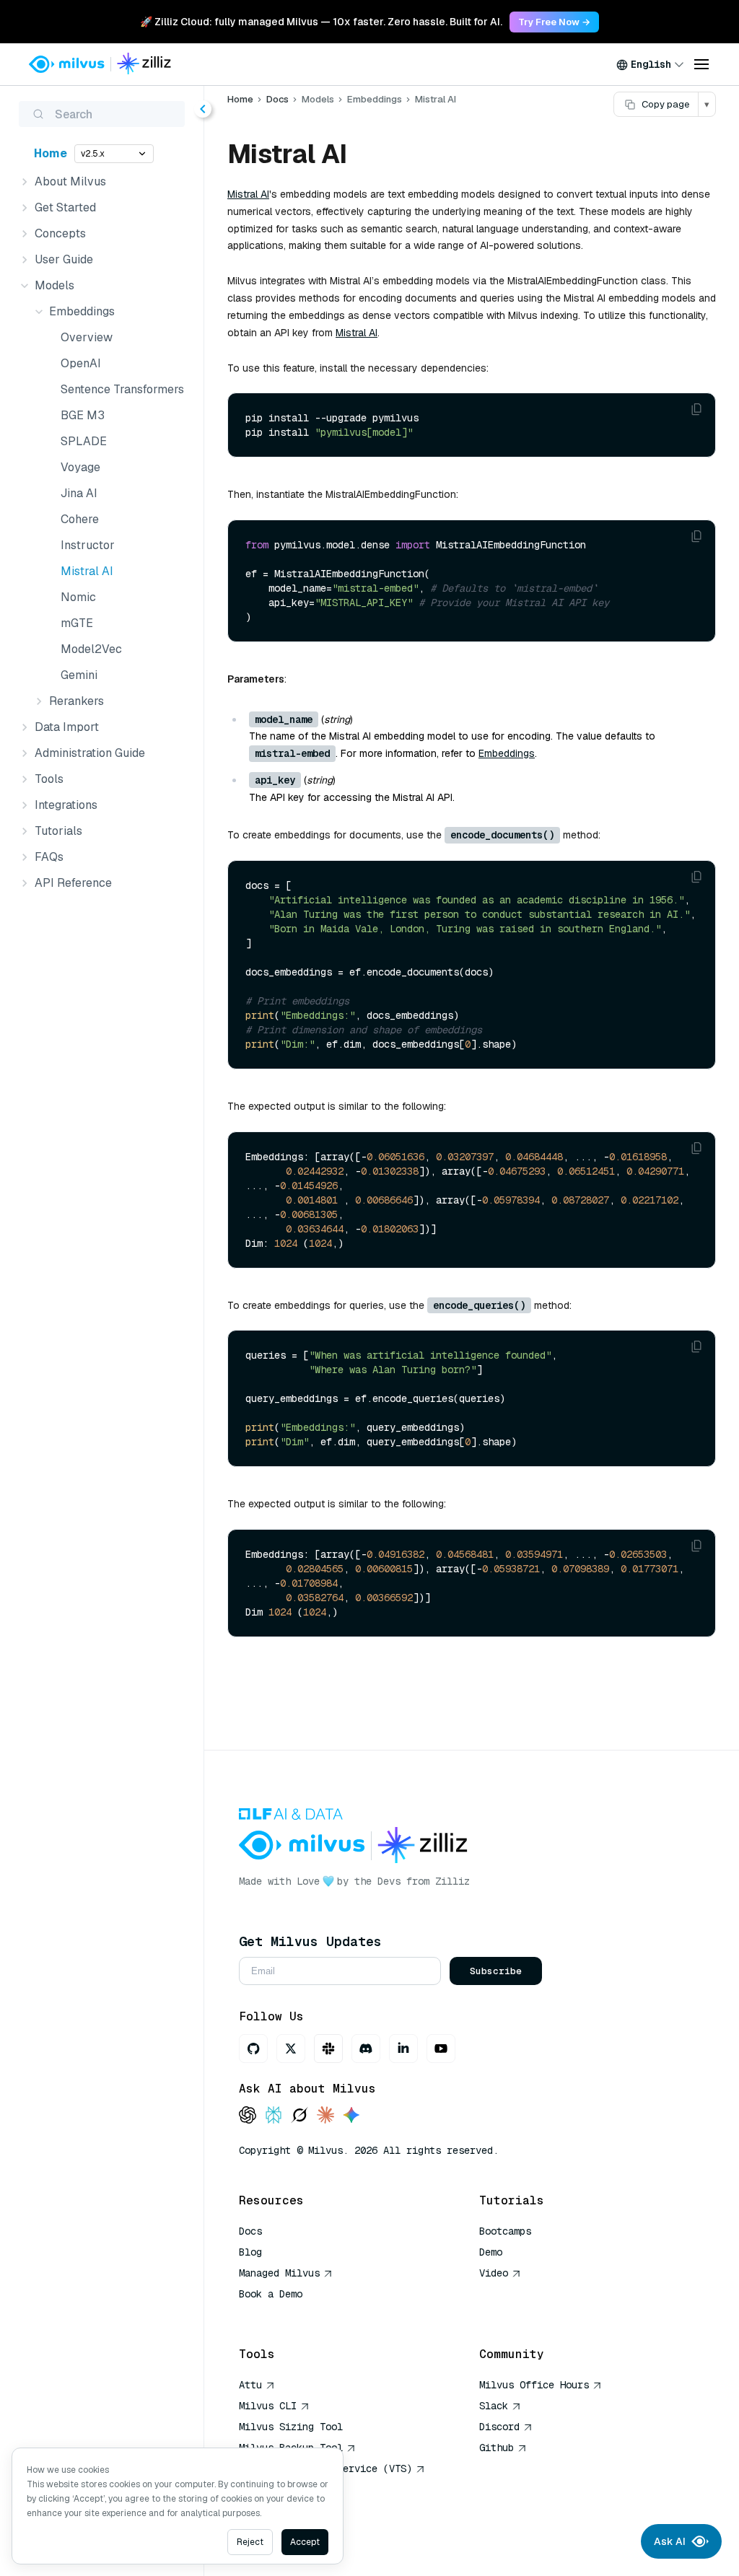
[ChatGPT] (248, 2116)
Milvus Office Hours (534, 2385)
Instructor (88, 545)
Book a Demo (271, 2294)
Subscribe (496, 1971)
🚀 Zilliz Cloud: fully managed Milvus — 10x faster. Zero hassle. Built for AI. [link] (321, 22)
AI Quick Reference (291, 2315)
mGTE (77, 623)
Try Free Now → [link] (554, 22)
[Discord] (366, 2049)
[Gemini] (351, 2116)
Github (497, 2448)
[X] (291, 2049)
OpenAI (81, 363)
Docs (277, 99)
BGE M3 (83, 415)
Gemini (79, 675)
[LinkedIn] (403, 2049)
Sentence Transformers (122, 389)
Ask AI (670, 2541)
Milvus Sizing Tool (291, 2427)
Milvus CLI (268, 2406)
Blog (250, 2252)
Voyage (80, 467)
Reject (250, 2542)
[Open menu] (701, 64)
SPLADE (84, 441)
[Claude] (325, 2116)
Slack (494, 2406)
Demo (491, 2252)
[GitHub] (253, 2049)
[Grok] (299, 2116)
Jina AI (79, 493)
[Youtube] (441, 2049)
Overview (87, 337)
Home (51, 153)
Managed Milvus (279, 2273)
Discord (499, 2427)
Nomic (78, 597)
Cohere (80, 519)
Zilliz (452, 1881)
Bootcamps (505, 2231)
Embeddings (507, 753)
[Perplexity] (274, 2116)
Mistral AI (87, 571)
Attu (250, 2385)
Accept (305, 2542)
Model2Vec (91, 649)
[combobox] (650, 64)
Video (494, 2273)
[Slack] (328, 2049)
